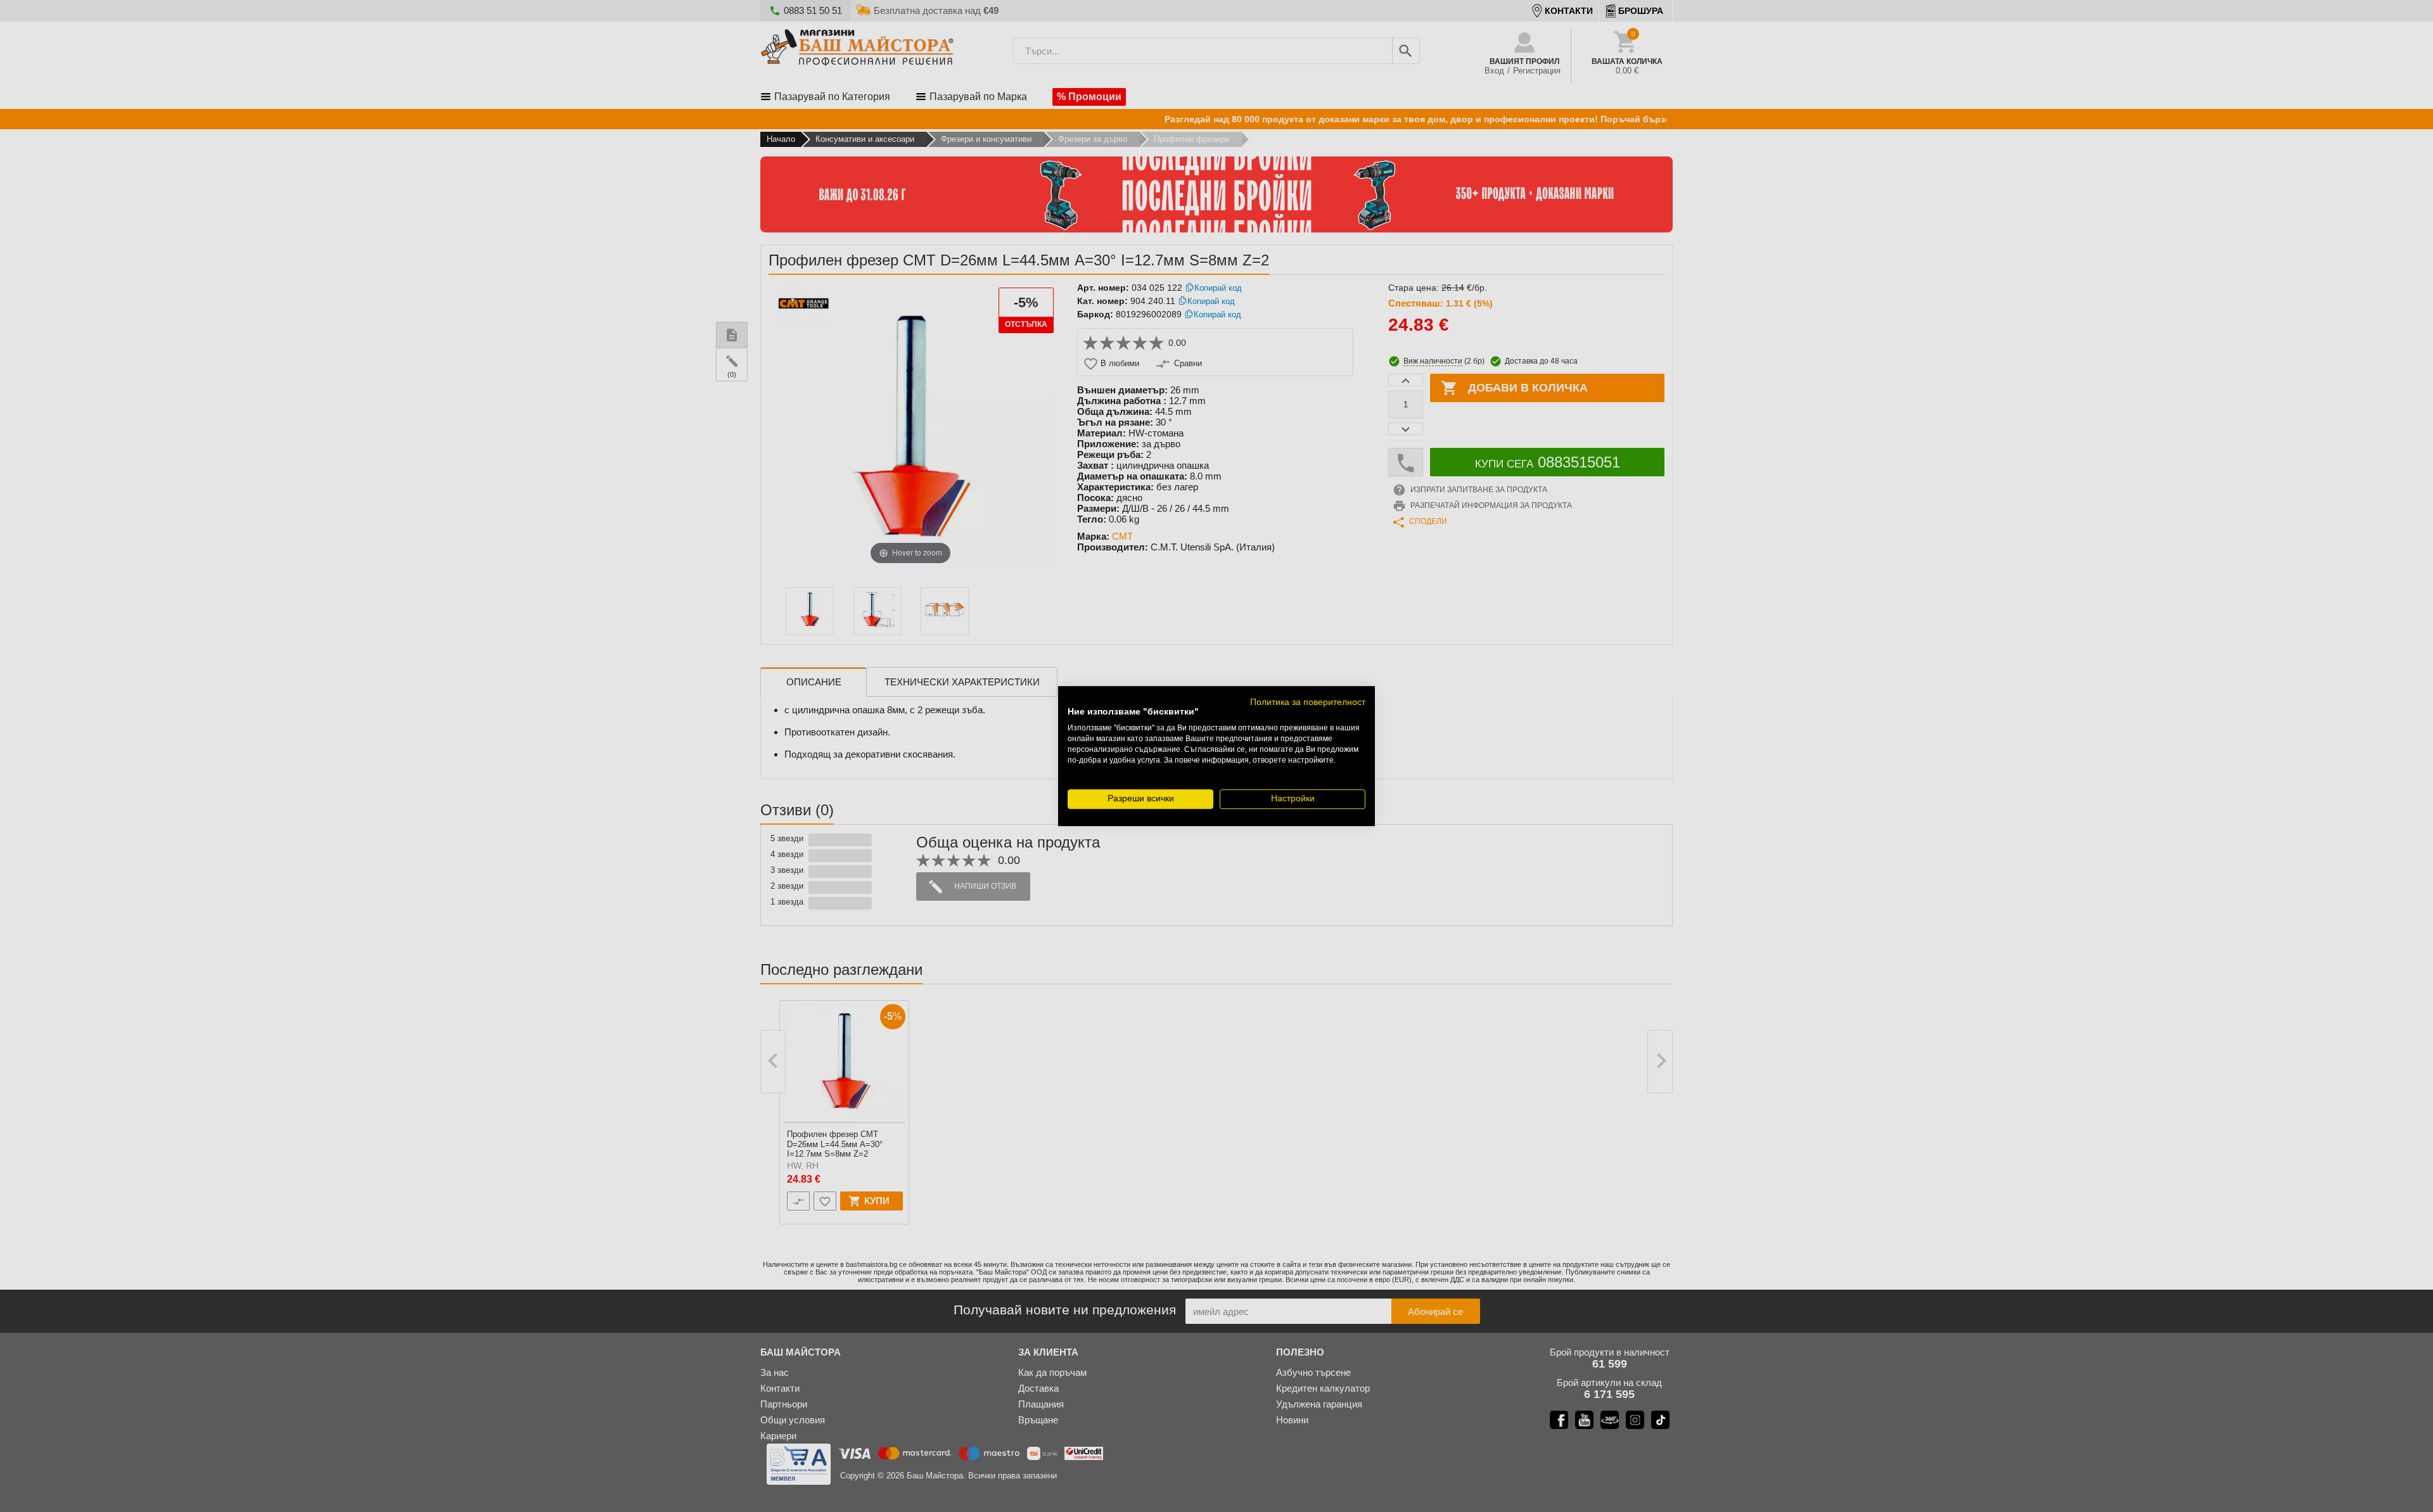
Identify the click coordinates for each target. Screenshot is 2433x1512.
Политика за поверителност (1308, 702)
